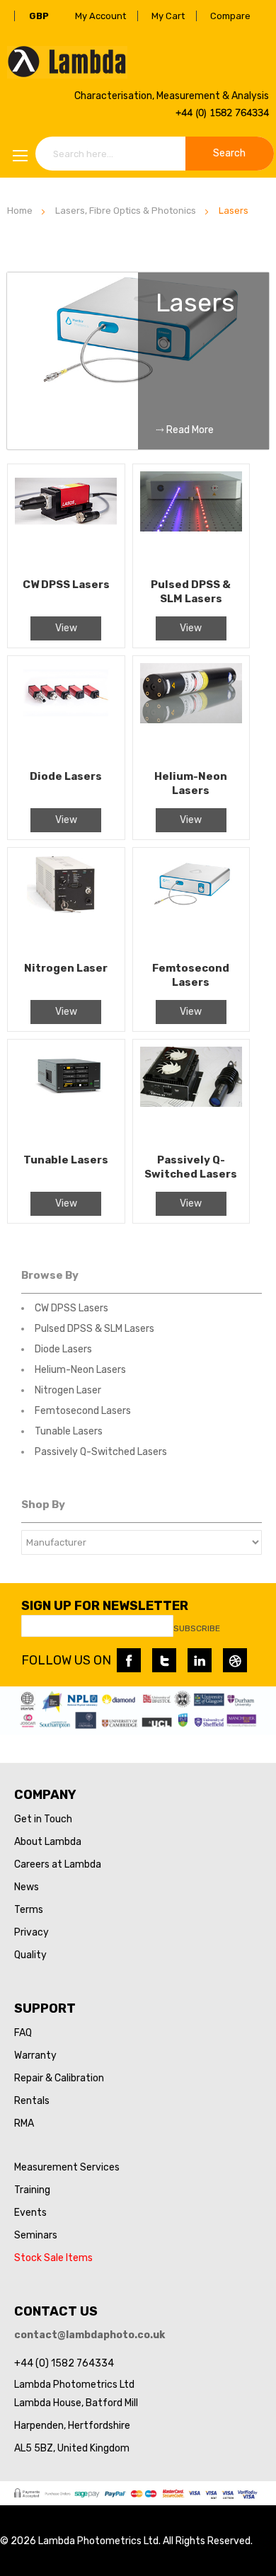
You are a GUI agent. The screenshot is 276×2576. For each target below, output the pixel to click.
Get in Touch (43, 1819)
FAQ (23, 2033)
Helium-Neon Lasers (80, 1370)
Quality (30, 1955)
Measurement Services (67, 2167)
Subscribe (197, 1628)
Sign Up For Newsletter (105, 1606)
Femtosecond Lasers (83, 1411)
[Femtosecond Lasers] (191, 904)
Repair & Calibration (59, 2078)
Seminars (36, 2235)
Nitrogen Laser (68, 1390)
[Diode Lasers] (66, 713)
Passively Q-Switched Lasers (101, 1452)
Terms (29, 1910)
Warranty (35, 2055)
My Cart (168, 16)
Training (32, 2190)
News (27, 1887)
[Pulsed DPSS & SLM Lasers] (191, 521)
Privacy (31, 1932)
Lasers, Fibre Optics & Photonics (126, 211)
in (200, 1660)
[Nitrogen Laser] (66, 904)
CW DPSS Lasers (71, 1308)
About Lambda (48, 1842)
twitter (164, 1660)
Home (20, 211)
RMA (24, 2123)
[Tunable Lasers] (66, 1096)
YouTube (235, 1660)
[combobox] (155, 154)
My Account (100, 16)
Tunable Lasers (69, 1431)
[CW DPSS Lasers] (66, 521)
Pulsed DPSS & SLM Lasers (94, 1329)
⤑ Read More (185, 430)
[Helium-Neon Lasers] (191, 713)
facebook (129, 1660)
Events (30, 2213)
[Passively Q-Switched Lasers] (191, 1096)
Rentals (32, 2101)
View (66, 628)
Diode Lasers (63, 1349)
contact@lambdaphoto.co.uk (90, 2335)
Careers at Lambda (58, 1864)
